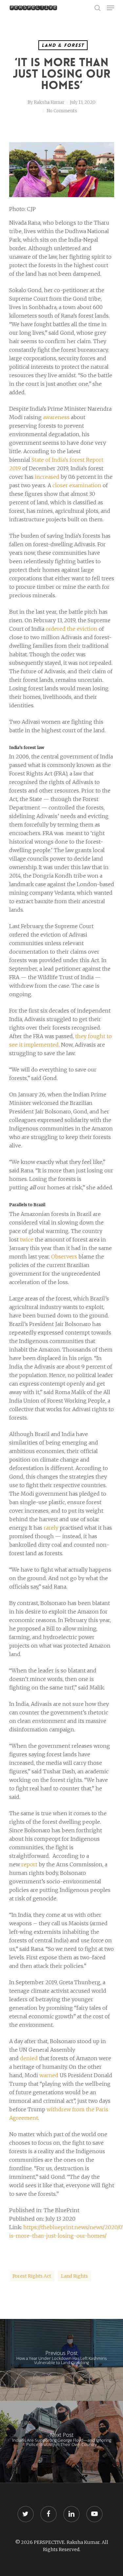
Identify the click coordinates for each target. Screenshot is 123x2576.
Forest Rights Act (32, 2276)
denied (29, 2058)
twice (27, 1240)
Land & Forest (63, 45)
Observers (64, 1257)
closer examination (77, 485)
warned (49, 2075)
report (29, 1864)
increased (47, 477)
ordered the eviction (72, 629)
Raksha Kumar (49, 102)
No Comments (62, 111)
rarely (51, 1528)
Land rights (74, 2276)
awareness (56, 417)
